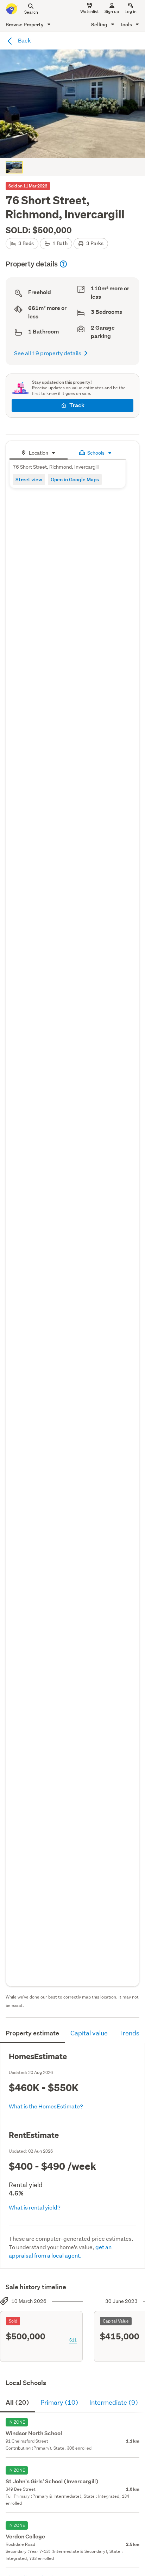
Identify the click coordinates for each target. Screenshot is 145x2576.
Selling (100, 24)
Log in (131, 11)
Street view (29, 479)
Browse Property (25, 24)
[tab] (39, 452)
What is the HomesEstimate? (46, 2106)
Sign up (112, 11)
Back (24, 40)
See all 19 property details (48, 353)
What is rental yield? (35, 2207)
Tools (126, 24)
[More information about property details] (63, 264)
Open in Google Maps (75, 479)
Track (77, 405)
